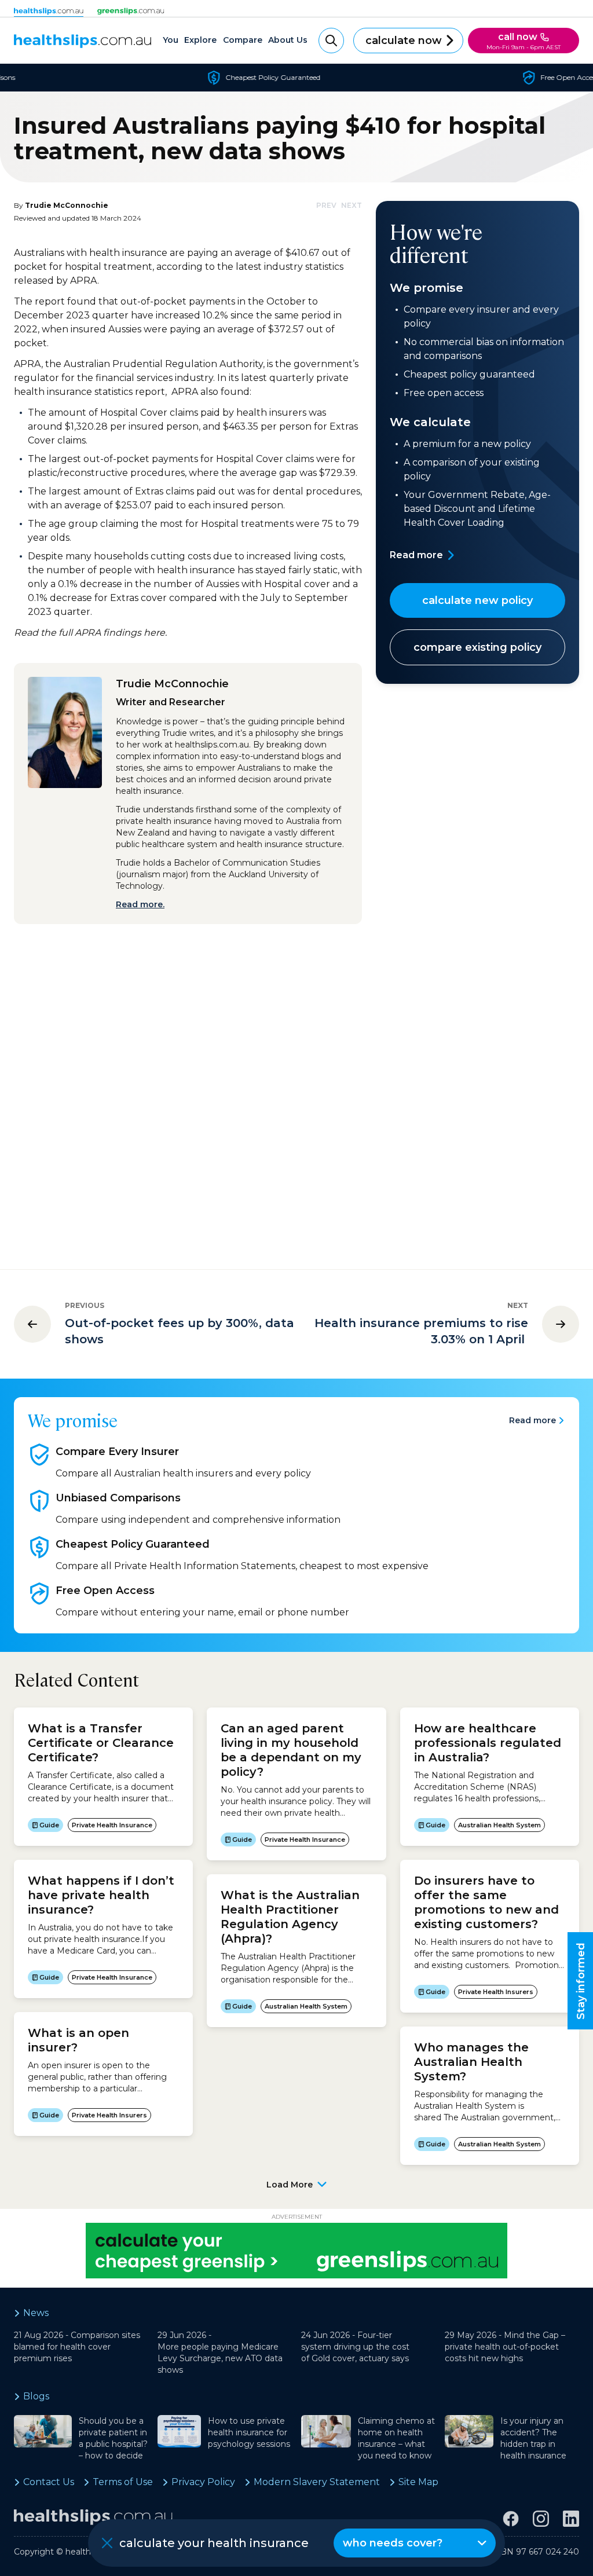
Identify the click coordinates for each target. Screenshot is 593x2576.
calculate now (404, 41)
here (154, 633)
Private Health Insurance (112, 1825)
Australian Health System (306, 2006)
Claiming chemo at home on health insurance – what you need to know (396, 2438)
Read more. (140, 904)
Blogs (36, 2396)
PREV (326, 205)
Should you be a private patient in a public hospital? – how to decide (113, 2438)
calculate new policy (477, 600)
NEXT (352, 205)
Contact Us (49, 2482)
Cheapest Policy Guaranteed (133, 1544)
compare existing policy (477, 647)
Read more (416, 555)
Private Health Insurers (109, 2115)
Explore (200, 40)
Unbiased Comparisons (118, 1498)
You (171, 40)
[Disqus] (188, 1087)
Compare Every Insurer (117, 1452)
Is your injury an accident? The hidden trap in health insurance (533, 2438)
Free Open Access (105, 1591)
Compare (243, 40)
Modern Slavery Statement (317, 2482)
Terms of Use (123, 2482)
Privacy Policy (203, 2482)
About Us (288, 40)
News (36, 2313)
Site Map (418, 2482)
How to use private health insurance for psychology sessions (249, 2432)
